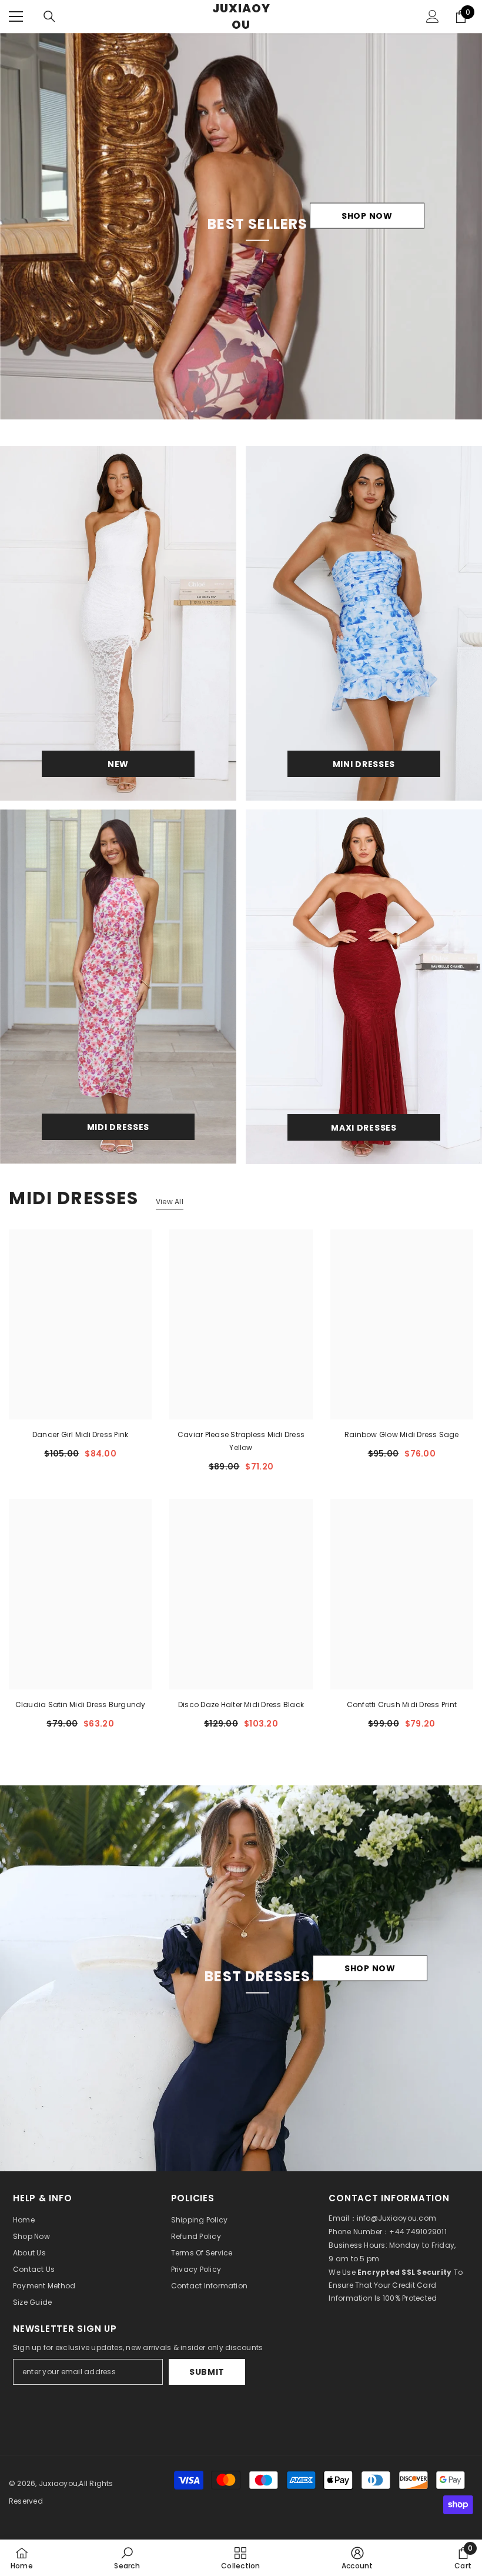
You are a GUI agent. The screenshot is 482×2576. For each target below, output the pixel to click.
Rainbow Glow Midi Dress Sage (402, 1434)
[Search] (49, 16)
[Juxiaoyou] (118, 623)
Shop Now (367, 216)
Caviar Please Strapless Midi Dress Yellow (241, 1441)
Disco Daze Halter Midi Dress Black (241, 1704)
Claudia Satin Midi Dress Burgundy (81, 1704)
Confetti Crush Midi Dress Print (402, 1704)
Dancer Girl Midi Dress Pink (80, 1434)
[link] (127, 2558)
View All (170, 1202)
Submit (207, 2372)
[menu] (16, 16)
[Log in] (433, 16)
